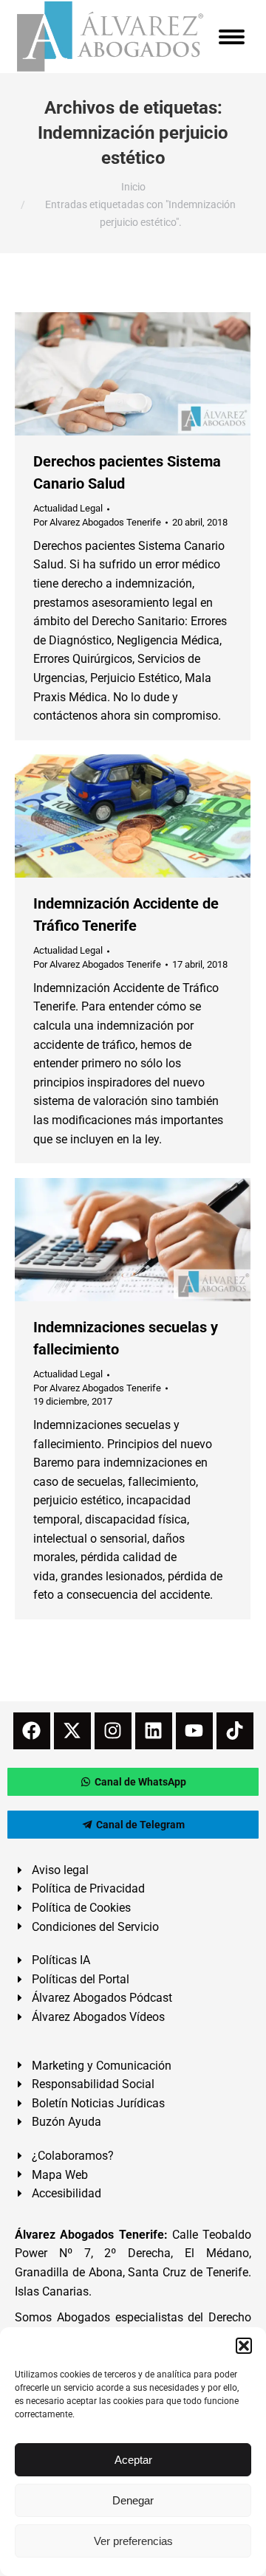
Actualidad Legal (68, 508)
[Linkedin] (154, 1731)
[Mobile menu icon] (232, 37)
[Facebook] (32, 1731)
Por (97, 522)
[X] (72, 1731)
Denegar (133, 2500)
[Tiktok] (235, 1731)
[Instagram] (113, 1731)
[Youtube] (194, 1731)
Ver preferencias (133, 2541)
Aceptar (133, 2460)
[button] (244, 2346)
